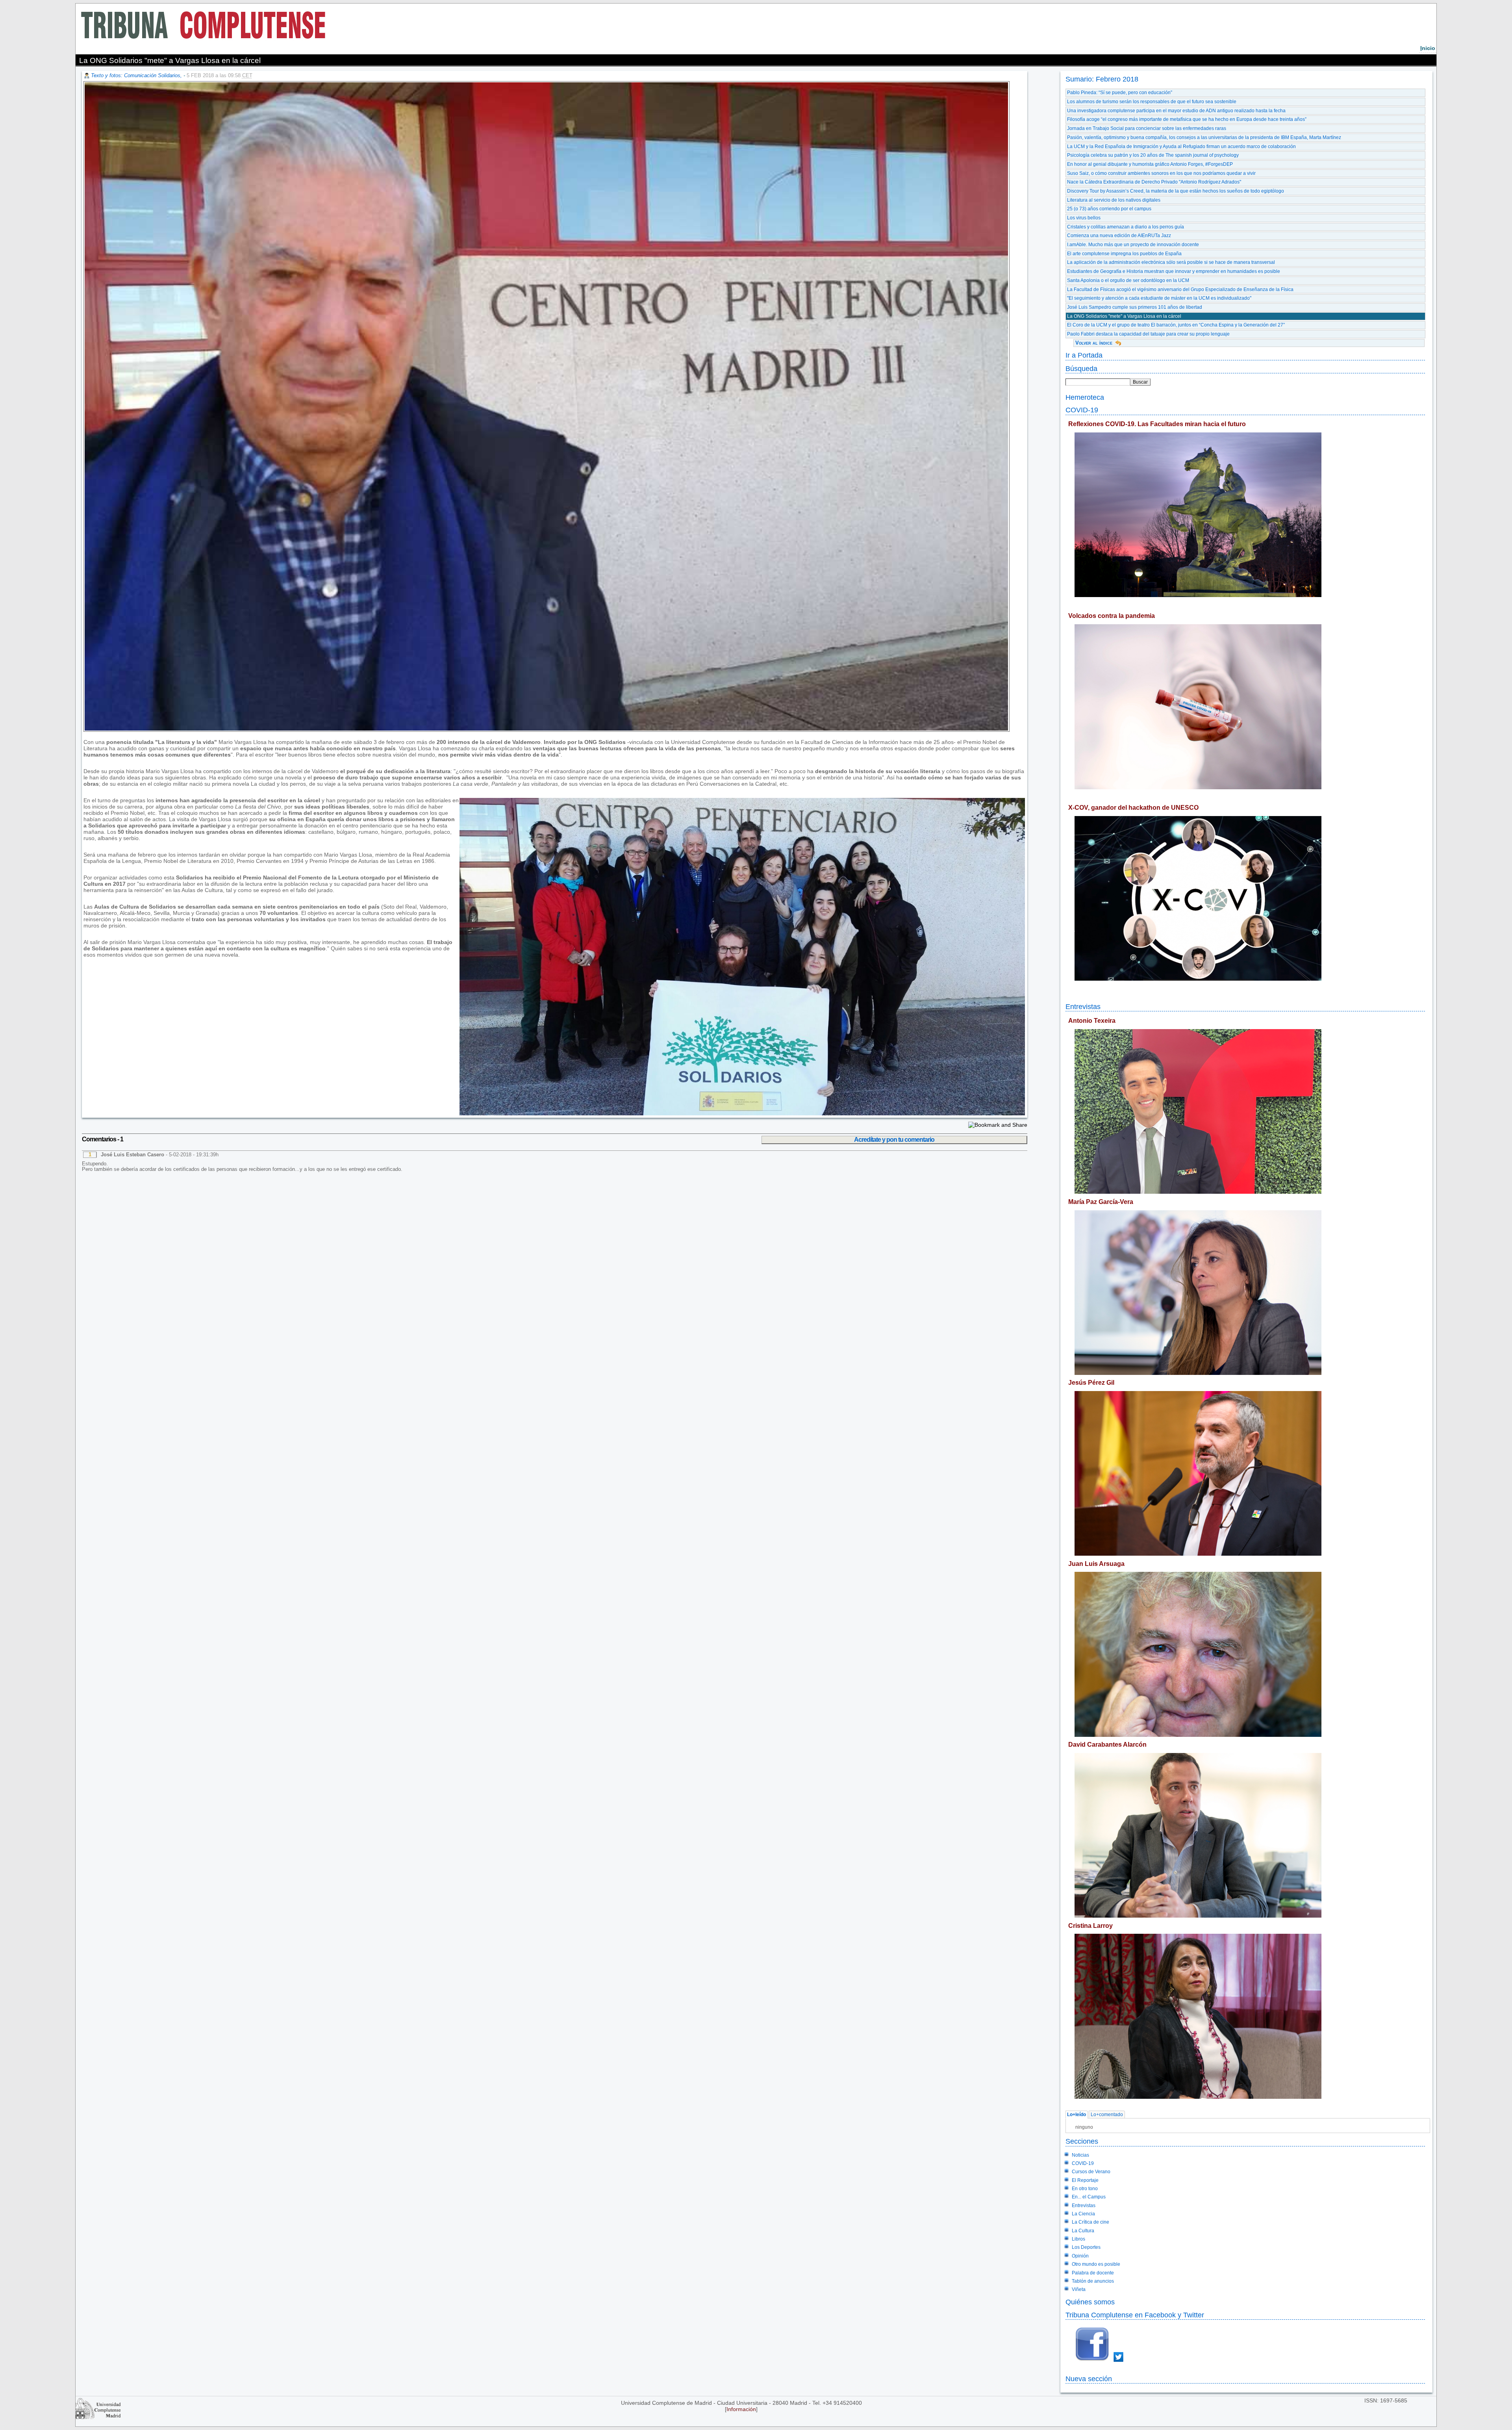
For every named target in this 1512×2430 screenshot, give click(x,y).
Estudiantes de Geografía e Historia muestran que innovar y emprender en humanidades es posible (1174, 271)
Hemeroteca (1085, 397)
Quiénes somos (1090, 2302)
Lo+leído (1077, 2115)
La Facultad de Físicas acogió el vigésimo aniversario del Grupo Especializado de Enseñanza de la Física (1180, 289)
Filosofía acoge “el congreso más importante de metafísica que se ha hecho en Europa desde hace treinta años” (1187, 119)
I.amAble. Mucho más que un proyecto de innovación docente (1133, 245)
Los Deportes (1086, 2247)
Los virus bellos (1084, 218)
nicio (1428, 48)
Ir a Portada (1084, 355)
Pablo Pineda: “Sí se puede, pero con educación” (1120, 93)
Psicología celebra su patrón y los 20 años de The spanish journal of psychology (1153, 155)
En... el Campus (1089, 2197)
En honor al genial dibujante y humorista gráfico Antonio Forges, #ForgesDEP (1150, 164)
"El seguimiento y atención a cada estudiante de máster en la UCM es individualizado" (1159, 298)
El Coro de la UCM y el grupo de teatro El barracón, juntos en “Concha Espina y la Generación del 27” (1176, 325)
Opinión (1080, 2256)
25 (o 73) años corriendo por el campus (1109, 209)
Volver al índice (1094, 343)
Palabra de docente (1093, 2273)
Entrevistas (1083, 1006)
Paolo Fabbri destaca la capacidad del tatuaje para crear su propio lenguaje (1148, 334)
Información (741, 2409)
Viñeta (1079, 2289)
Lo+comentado (1107, 2115)
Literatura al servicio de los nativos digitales (1114, 200)
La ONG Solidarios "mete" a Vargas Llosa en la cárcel (1124, 316)
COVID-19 (1082, 410)
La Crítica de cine (1090, 2222)
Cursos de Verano (1091, 2172)
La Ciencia (1083, 2214)
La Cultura (1083, 2231)
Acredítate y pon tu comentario (894, 1140)
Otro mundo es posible (1096, 2264)
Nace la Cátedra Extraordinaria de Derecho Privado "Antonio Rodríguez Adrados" (1154, 182)
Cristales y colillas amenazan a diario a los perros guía (1126, 227)
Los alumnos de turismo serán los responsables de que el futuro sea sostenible (1152, 102)
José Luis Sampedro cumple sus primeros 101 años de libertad (1135, 307)
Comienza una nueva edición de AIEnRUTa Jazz (1119, 236)
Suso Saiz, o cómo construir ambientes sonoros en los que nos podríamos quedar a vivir (1161, 173)
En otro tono (1085, 2189)
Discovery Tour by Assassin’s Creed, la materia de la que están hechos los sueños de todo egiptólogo (1176, 191)
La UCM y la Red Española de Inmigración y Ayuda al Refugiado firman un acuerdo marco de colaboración (1181, 147)
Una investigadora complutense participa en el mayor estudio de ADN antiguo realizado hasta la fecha (1176, 111)
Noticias (1080, 2155)
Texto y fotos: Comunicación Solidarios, (137, 75)
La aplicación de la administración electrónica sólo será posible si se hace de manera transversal (1171, 262)
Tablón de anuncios (1093, 2281)
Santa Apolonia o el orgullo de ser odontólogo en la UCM (1128, 280)
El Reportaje (1085, 2180)
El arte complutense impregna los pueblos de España (1124, 254)
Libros (1078, 2239)
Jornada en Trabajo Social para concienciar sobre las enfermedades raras (1147, 128)
